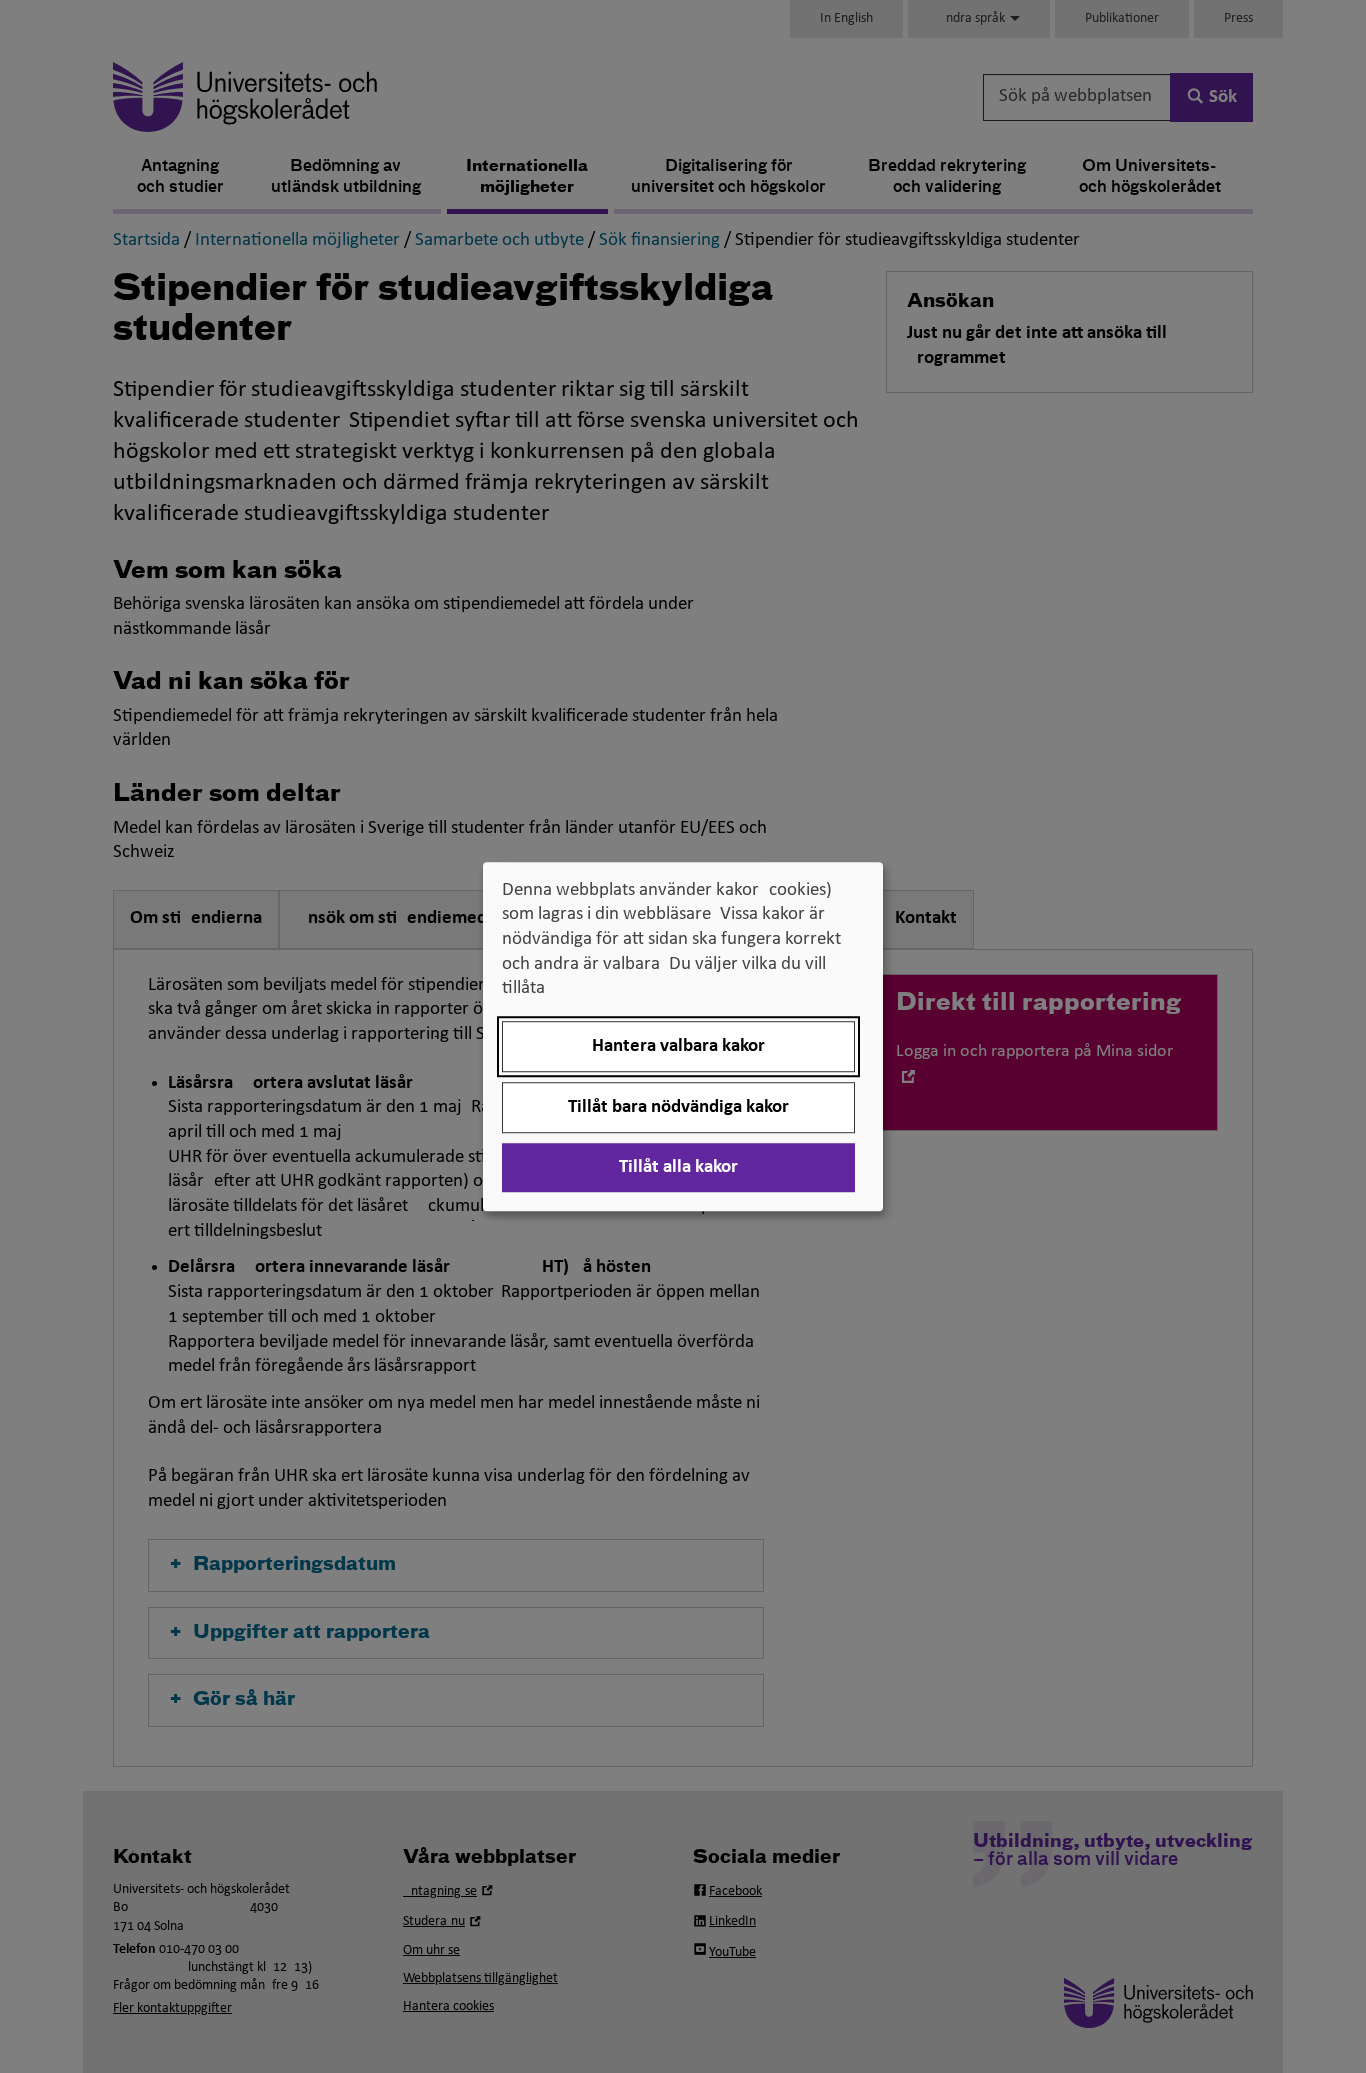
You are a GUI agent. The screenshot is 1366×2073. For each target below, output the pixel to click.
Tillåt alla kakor (678, 1167)
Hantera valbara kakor (678, 1046)
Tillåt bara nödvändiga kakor (678, 1107)
